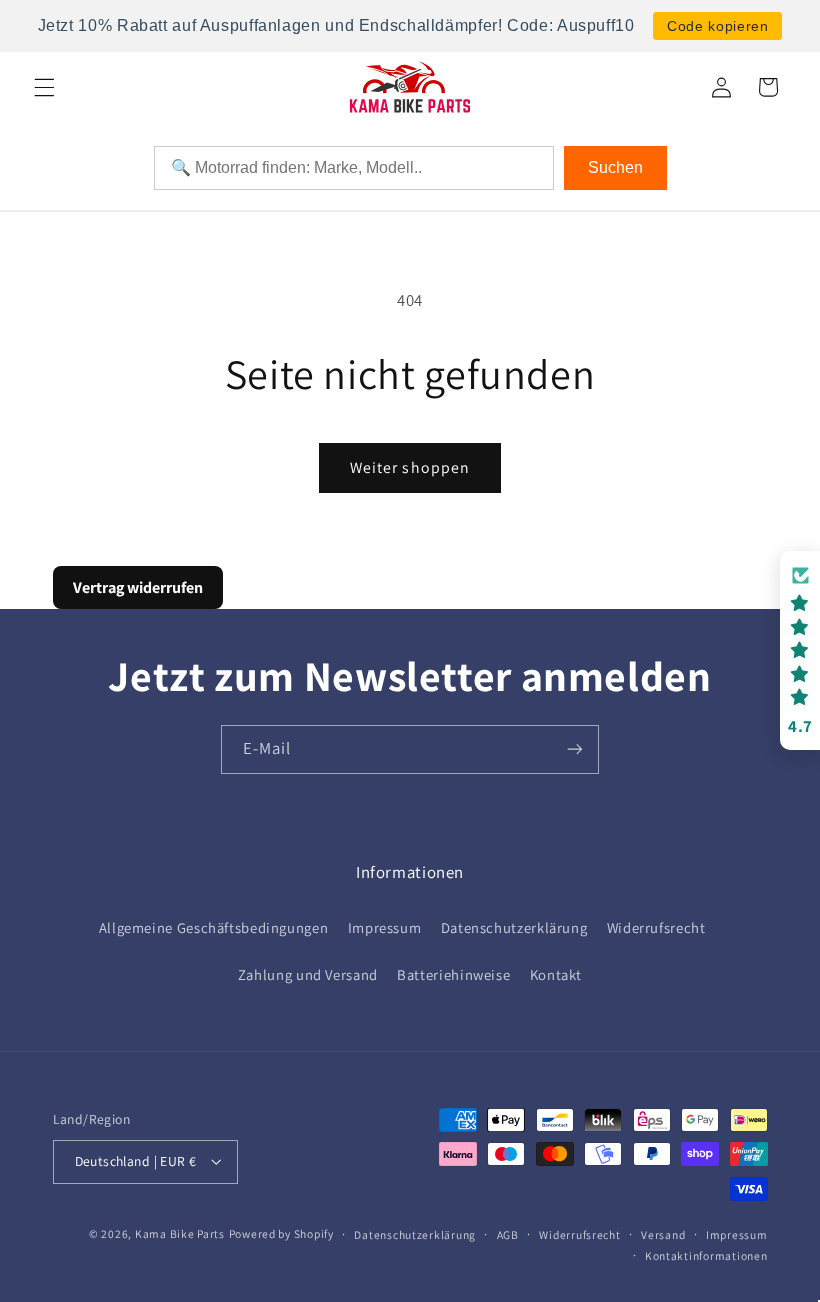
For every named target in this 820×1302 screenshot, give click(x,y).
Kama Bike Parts (180, 1233)
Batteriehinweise (453, 974)
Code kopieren (717, 26)
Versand (663, 1234)
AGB (508, 1234)
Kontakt (556, 974)
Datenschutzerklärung (514, 927)
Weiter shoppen (410, 467)
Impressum (385, 927)
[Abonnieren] (575, 749)
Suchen (615, 167)
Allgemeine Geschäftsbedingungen (214, 927)
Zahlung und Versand (308, 974)
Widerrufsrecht (656, 927)
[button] (44, 87)
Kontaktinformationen (706, 1255)
